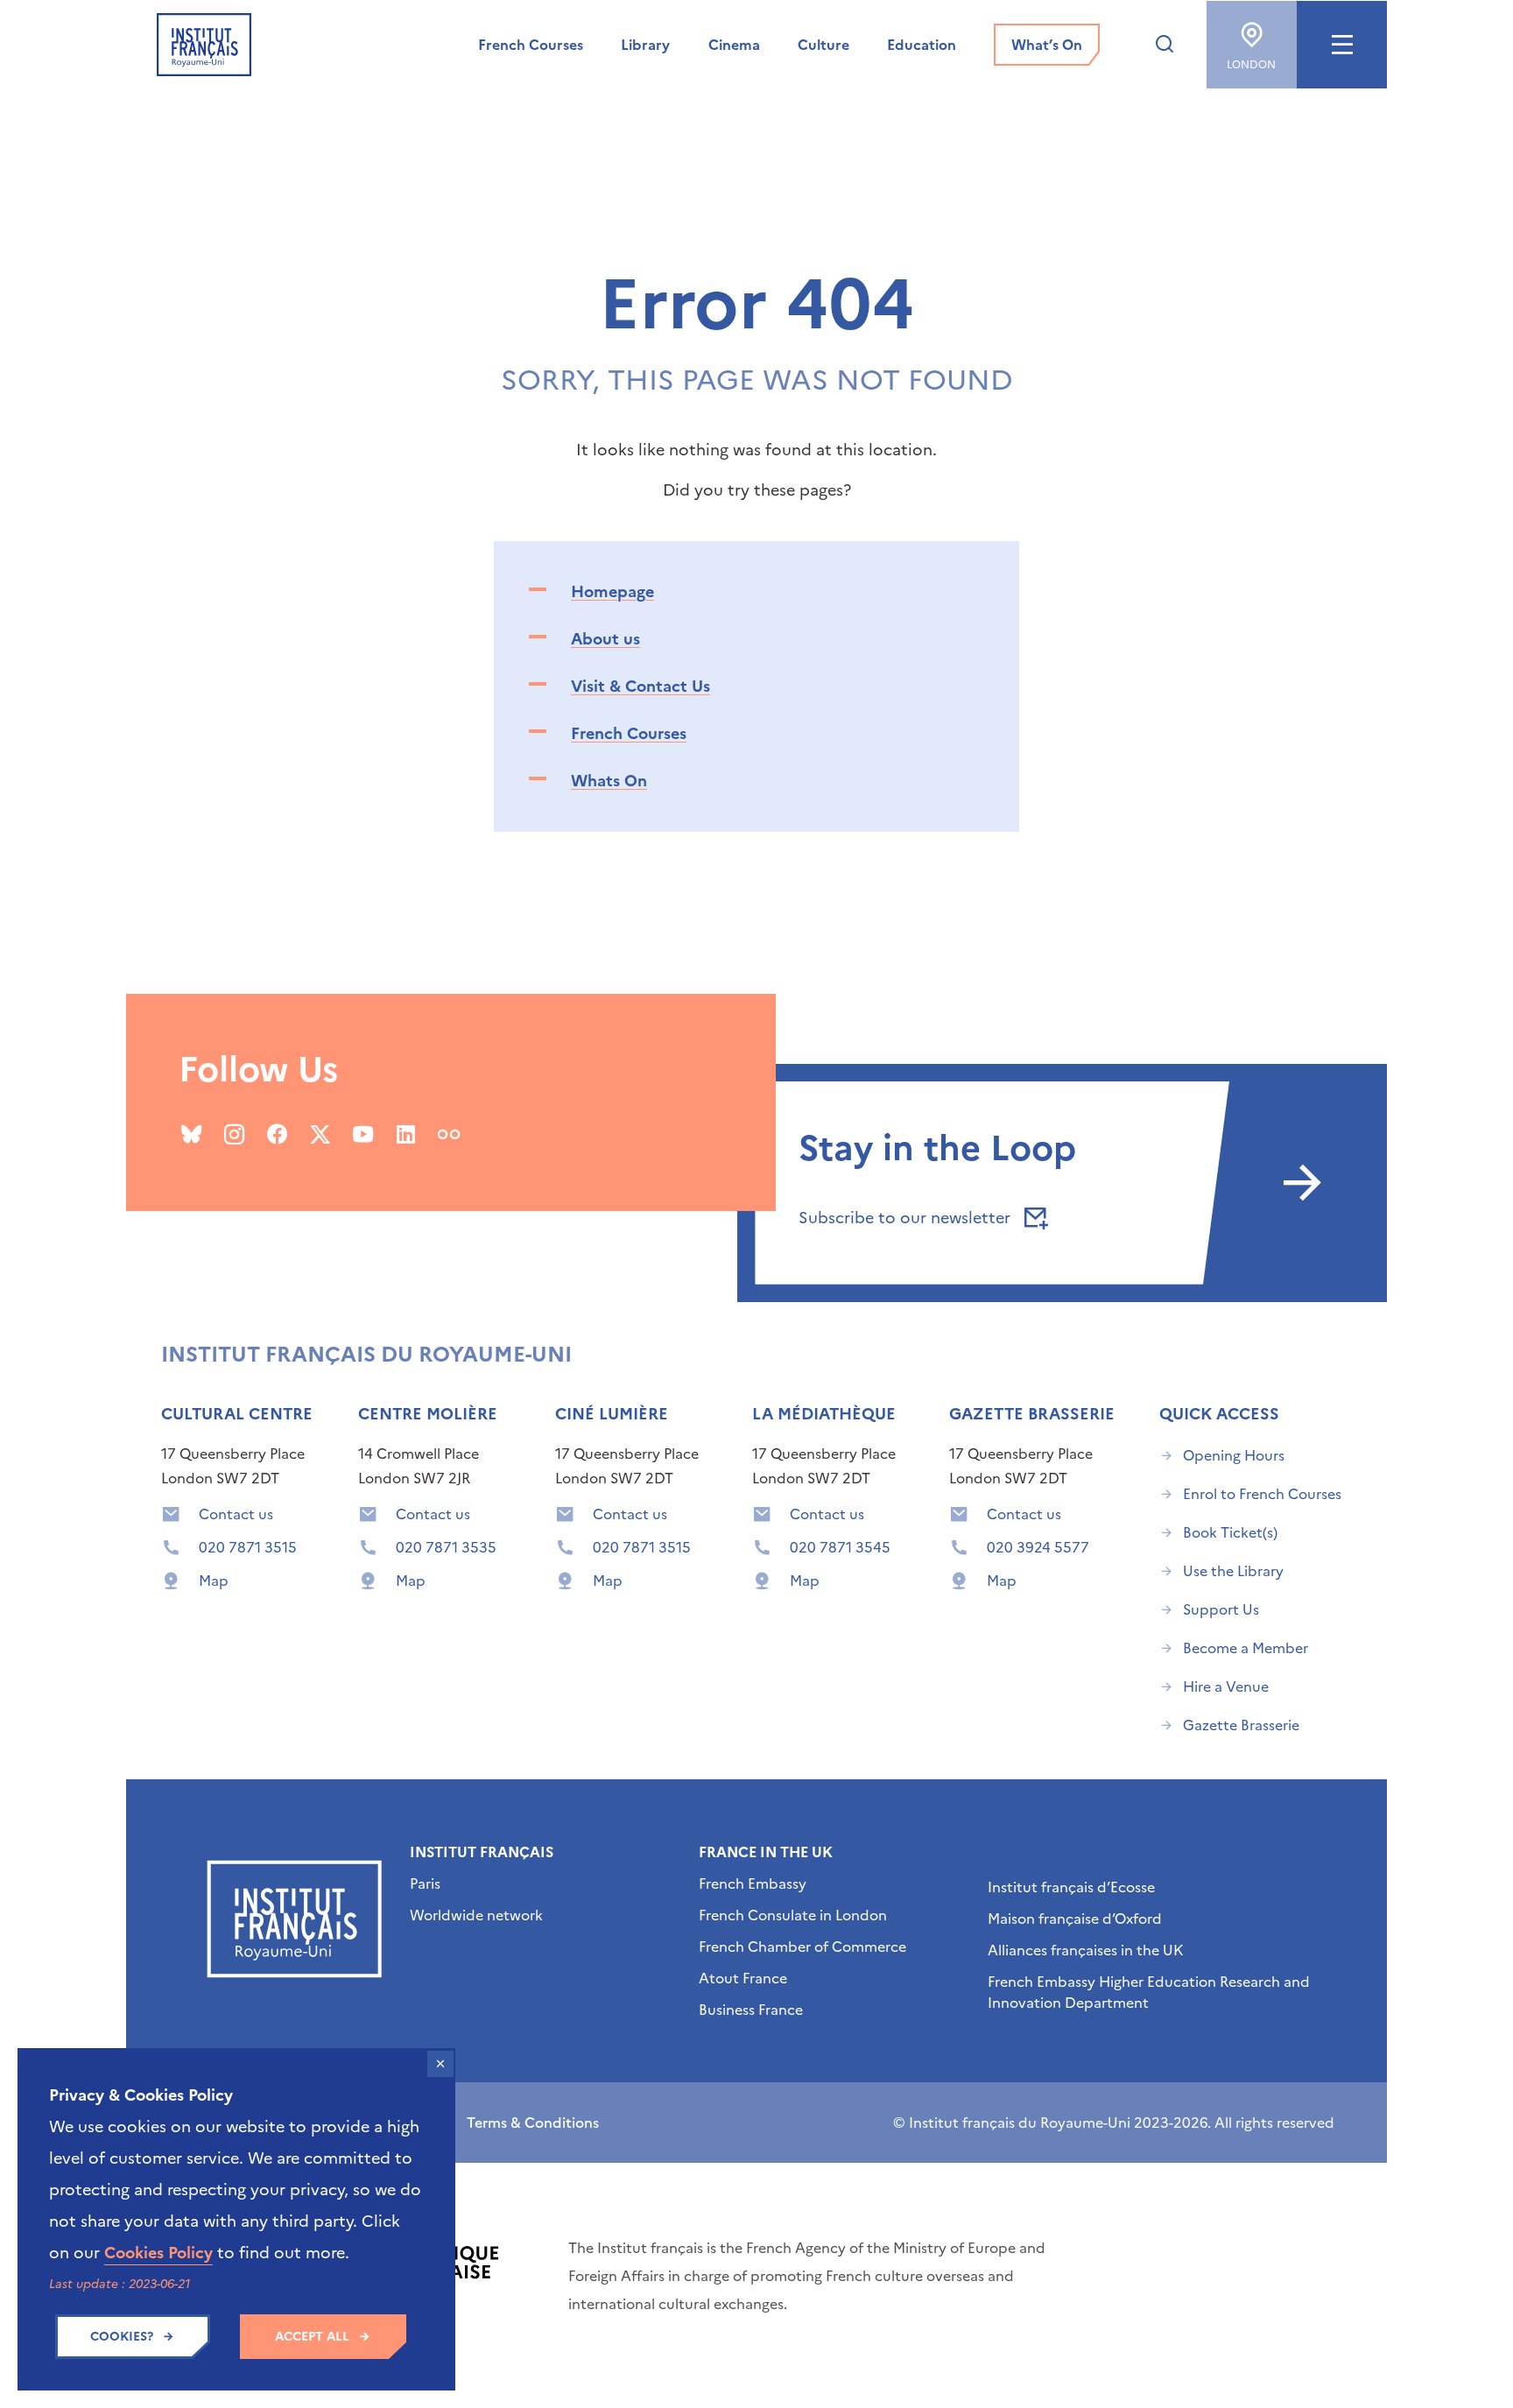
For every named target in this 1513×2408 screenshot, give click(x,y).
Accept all (312, 2337)
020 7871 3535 (446, 1547)
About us (605, 639)
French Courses (629, 733)
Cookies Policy (158, 2253)
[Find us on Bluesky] (191, 1134)
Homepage (612, 591)
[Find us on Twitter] (320, 1134)
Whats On (609, 781)
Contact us (236, 1514)
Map (214, 1581)
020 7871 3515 (248, 1547)
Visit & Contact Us (640, 686)
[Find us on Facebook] (277, 1134)
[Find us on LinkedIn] (406, 1134)
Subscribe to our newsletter (907, 1218)
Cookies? (122, 2337)
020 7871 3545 (840, 1547)
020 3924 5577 (1038, 1547)
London (1251, 65)
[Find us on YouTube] (363, 1134)
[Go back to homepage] (204, 45)
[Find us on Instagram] (234, 1134)
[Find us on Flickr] (449, 1134)
